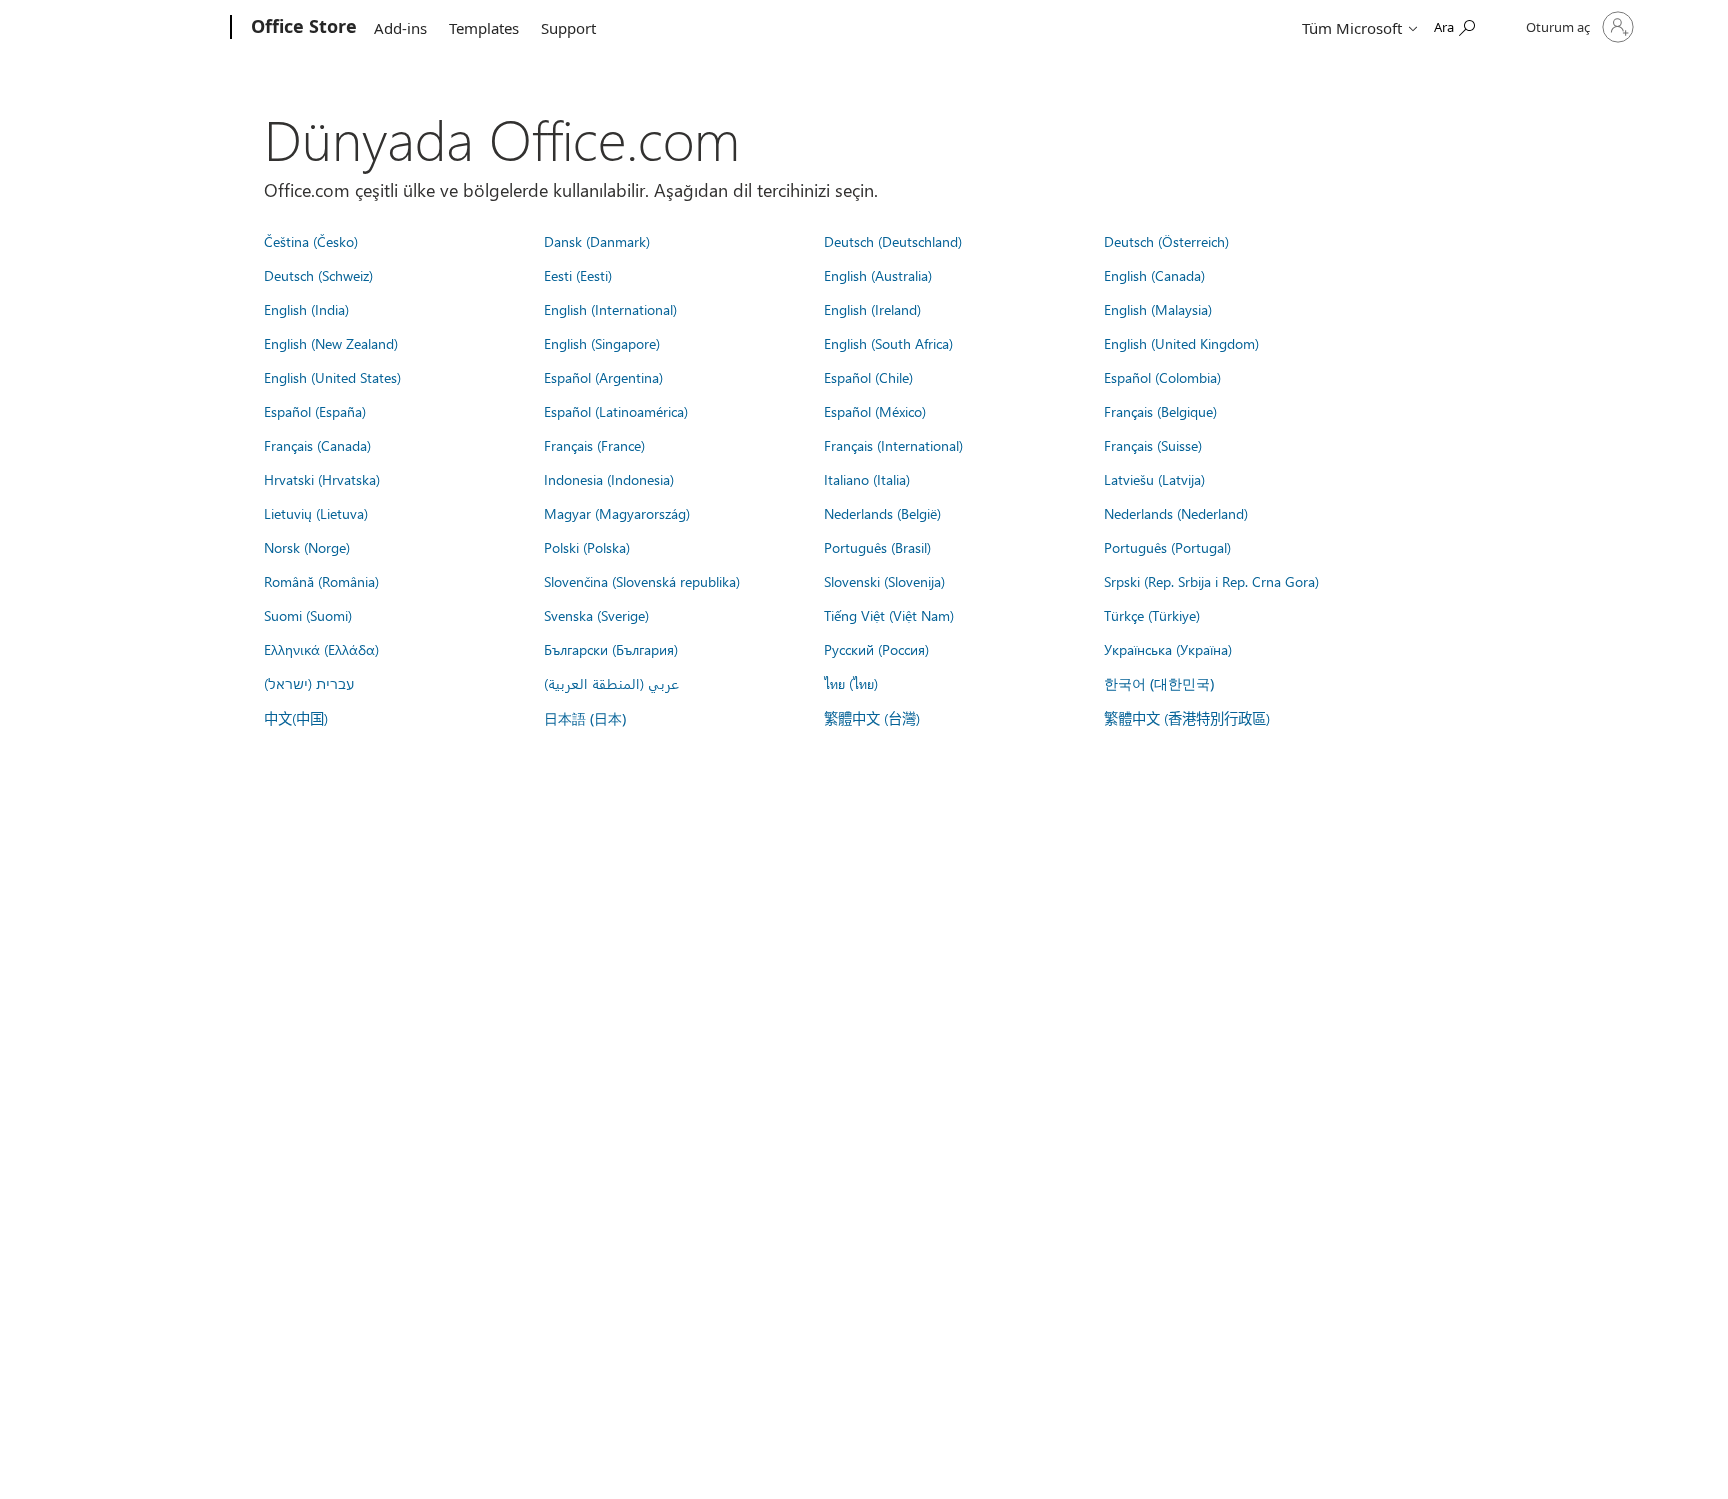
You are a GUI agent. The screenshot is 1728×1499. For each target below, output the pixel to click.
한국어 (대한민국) (1159, 683)
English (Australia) (878, 275)
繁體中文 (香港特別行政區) (1187, 718)
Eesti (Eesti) (578, 275)
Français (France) (594, 445)
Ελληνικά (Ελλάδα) (321, 649)
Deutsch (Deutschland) (893, 241)
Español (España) (315, 411)
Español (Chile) (868, 377)
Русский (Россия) (876, 649)
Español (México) (875, 411)
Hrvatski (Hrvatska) (322, 479)
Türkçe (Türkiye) (1152, 615)
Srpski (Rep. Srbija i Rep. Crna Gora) (1211, 581)
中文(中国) (296, 718)
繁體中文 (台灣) (872, 718)
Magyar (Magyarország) (617, 513)
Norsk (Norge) (307, 547)
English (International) (610, 309)
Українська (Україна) (1168, 649)
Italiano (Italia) (867, 479)
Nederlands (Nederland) (1176, 513)
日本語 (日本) (585, 718)
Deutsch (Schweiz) (318, 275)
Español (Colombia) (1162, 377)
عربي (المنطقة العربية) (611, 683)
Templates (484, 28)
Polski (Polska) (587, 547)
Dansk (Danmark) (597, 241)
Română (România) (321, 581)
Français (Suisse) (1153, 445)
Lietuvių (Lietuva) (316, 513)
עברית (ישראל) (309, 683)
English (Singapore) (602, 343)
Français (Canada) (317, 445)
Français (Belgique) (1160, 411)
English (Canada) (1154, 275)
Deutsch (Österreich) (1166, 241)
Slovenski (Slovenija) (884, 581)
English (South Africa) (888, 343)
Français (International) (893, 445)
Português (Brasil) (877, 547)
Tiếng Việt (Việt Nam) (889, 615)
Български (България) (611, 649)
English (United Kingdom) (1181, 343)
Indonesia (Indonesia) (609, 479)
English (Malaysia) (1158, 309)
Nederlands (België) (882, 513)
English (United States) (332, 377)
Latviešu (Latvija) (1154, 479)
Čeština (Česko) (311, 241)
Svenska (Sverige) (596, 615)
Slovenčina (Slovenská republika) (642, 581)
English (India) (306, 309)
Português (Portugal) (1167, 547)
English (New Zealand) (331, 343)
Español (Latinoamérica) (616, 411)
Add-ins (400, 28)
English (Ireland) (872, 309)
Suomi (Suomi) (308, 615)
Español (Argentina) (603, 377)
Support (568, 28)
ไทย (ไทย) (851, 683)
